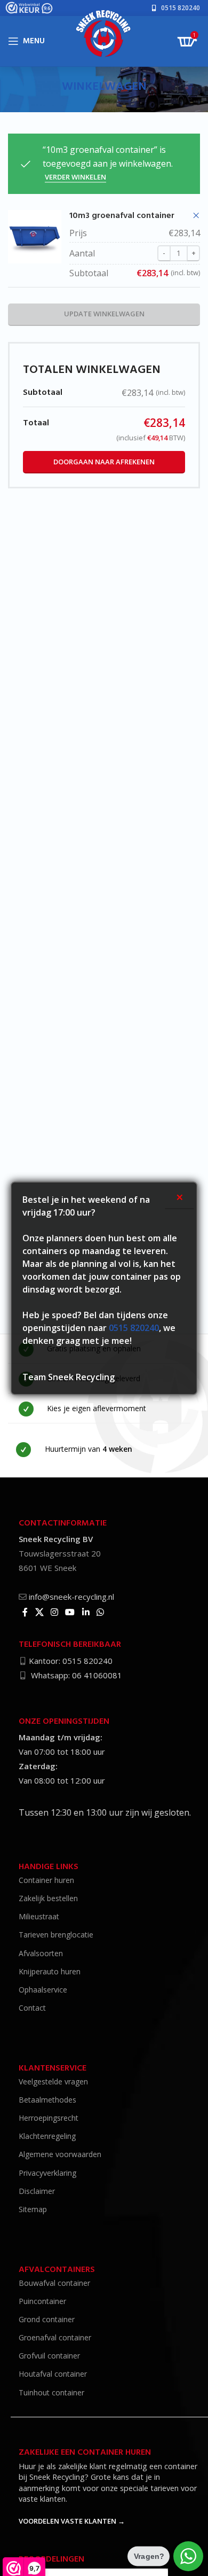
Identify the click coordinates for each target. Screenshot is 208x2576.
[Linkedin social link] (86, 1612)
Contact (32, 2008)
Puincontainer (42, 2301)
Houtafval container (53, 2374)
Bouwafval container (54, 2283)
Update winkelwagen (104, 314)
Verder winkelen (75, 177)
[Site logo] (104, 37)
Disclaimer (37, 2191)
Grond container (47, 2319)
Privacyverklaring (47, 2173)
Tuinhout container (51, 2392)
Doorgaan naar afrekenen (104, 462)
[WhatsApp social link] (100, 1612)
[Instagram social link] (54, 1612)
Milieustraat (39, 1916)
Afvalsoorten (41, 1953)
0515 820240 (134, 1328)
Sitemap (33, 2209)
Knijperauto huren (50, 1971)
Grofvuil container (49, 2356)
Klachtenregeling (47, 2136)
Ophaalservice (43, 1990)
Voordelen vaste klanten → (72, 2521)
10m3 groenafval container (122, 216)
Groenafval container (55, 2337)
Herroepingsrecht (49, 2118)
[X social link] (39, 1612)
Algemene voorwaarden (60, 2154)
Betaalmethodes (47, 2100)
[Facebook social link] (25, 1612)
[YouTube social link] (70, 1612)
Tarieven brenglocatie (56, 1935)
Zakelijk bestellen (48, 1898)
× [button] (196, 216)
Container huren (46, 1880)
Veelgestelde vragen (53, 2081)
